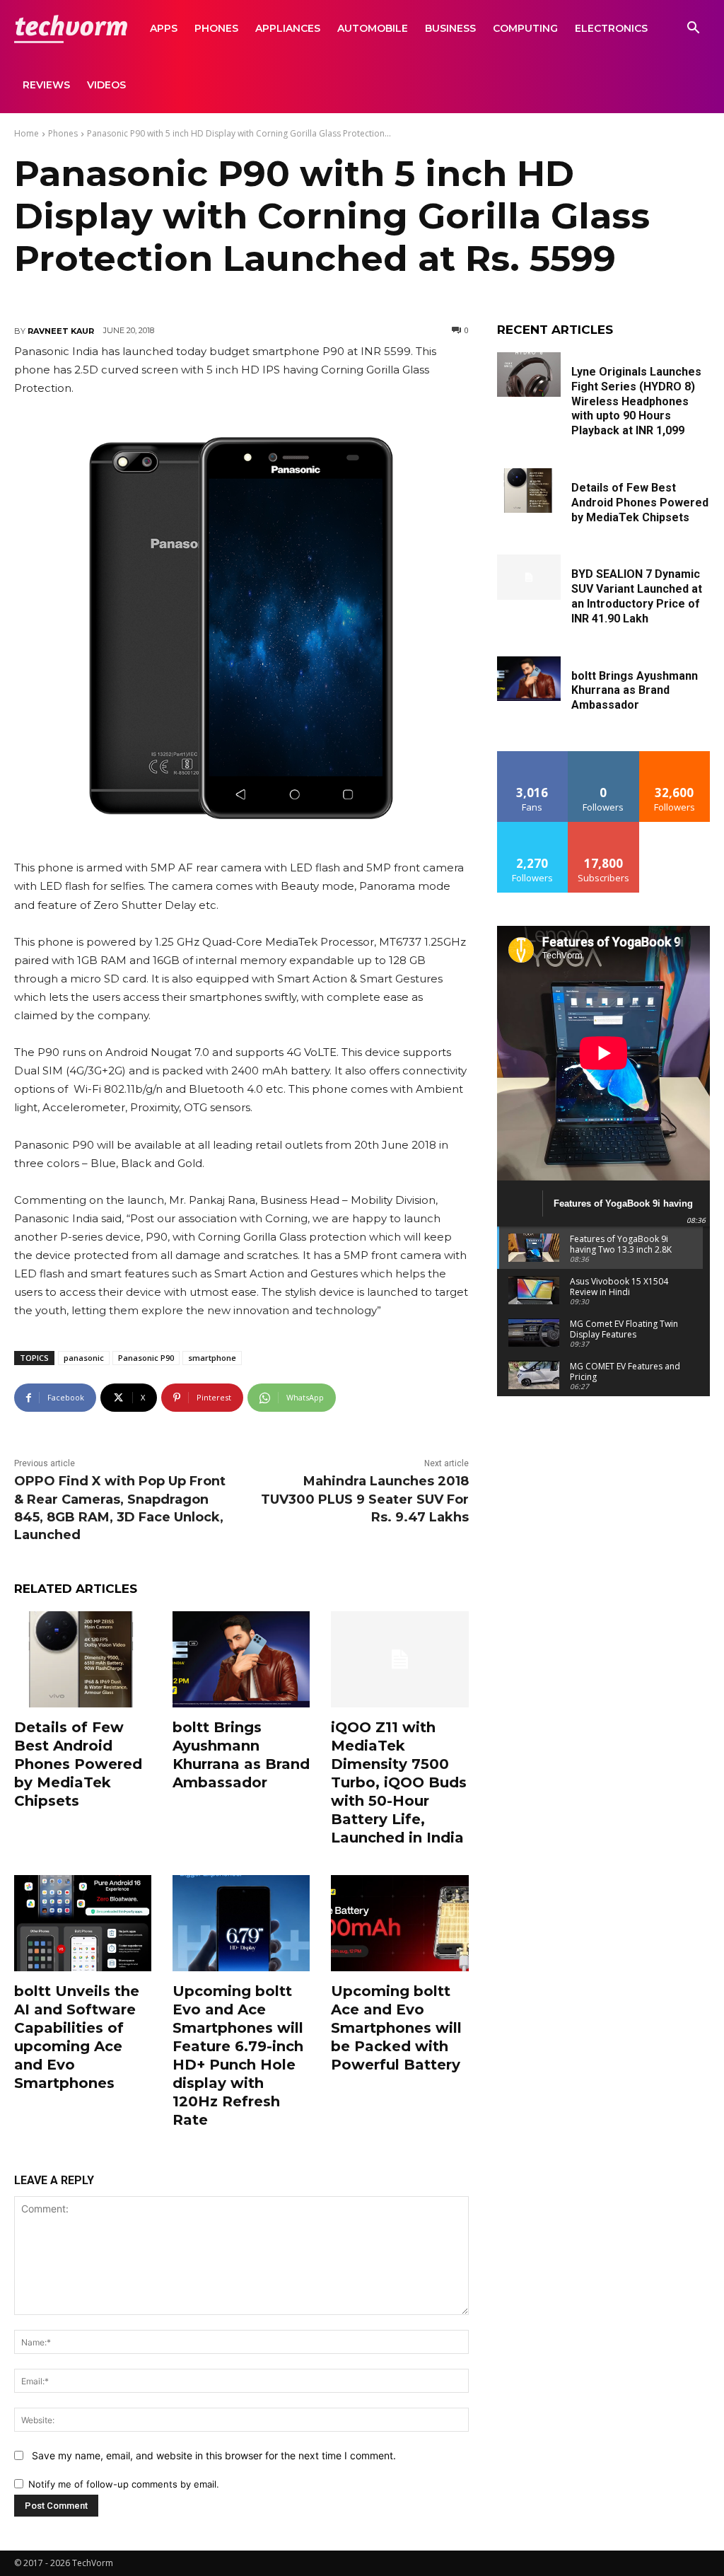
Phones (216, 28)
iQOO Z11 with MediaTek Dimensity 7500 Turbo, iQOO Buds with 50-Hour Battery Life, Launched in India (399, 1782)
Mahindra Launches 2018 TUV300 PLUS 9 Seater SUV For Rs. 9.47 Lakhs (365, 1499)
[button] (693, 29)
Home (27, 133)
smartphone (212, 1358)
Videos (106, 85)
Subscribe (604, 827)
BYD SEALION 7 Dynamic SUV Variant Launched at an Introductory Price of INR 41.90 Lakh (637, 596)
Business (450, 28)
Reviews (46, 85)
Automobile (373, 28)
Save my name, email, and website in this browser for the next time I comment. (214, 2455)
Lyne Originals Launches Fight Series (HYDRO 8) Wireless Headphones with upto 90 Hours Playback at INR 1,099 (636, 401)
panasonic (84, 1358)
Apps (164, 28)
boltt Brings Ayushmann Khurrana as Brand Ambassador (635, 691)
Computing (525, 28)
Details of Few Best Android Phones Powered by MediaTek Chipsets (78, 1764)
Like (533, 756)
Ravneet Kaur (61, 331)
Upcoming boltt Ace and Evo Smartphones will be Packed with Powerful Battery (396, 2028)
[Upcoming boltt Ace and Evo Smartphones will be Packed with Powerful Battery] (399, 1923)
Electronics (611, 28)
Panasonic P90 (146, 1358)
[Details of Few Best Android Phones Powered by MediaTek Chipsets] (83, 1659)
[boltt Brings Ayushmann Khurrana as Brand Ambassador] (241, 1659)
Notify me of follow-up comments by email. (124, 2484)
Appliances (288, 28)
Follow (603, 756)
